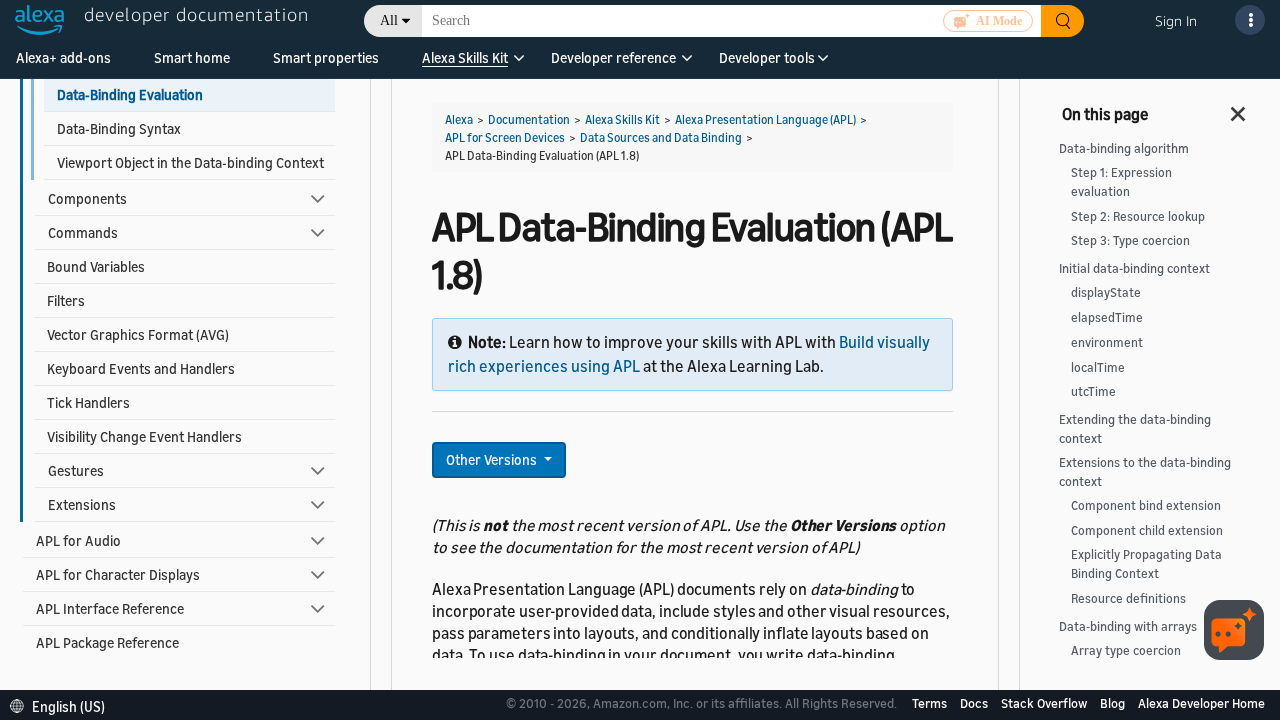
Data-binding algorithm (1124, 148)
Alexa (459, 119)
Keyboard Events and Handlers (141, 368)
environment (1107, 342)
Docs (975, 703)
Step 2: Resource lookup (1138, 216)
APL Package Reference (107, 642)
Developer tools (767, 57)
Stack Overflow (1045, 703)
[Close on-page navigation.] (1239, 108)
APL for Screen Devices (505, 137)
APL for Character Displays (118, 574)
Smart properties (326, 57)
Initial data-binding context (1134, 268)
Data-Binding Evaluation (130, 94)
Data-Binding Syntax (119, 128)
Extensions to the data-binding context (1145, 472)
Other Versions (493, 459)
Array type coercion (1126, 650)
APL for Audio (78, 540)
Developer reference (613, 57)
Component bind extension (1146, 505)
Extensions (82, 504)
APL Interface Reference (110, 608)
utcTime (1093, 391)
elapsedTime (1107, 317)
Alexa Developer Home (1201, 703)
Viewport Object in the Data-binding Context (190, 162)
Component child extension (1147, 530)
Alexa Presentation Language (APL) (765, 119)
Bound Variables (96, 266)
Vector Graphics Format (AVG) (138, 334)
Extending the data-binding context (1135, 429)
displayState (1106, 292)
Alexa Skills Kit (465, 57)
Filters (66, 300)
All (389, 20)
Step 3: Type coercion (1130, 240)
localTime (1098, 367)
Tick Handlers (88, 402)
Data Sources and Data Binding (661, 137)
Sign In (1176, 20)
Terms (931, 703)
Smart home (192, 57)
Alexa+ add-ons (63, 57)
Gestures (76, 470)
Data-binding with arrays (1128, 626)
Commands (83, 232)
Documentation (529, 119)
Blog (1114, 703)
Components (87, 198)
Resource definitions (1128, 598)
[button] (465, 64)
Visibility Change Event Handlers (144, 436)
